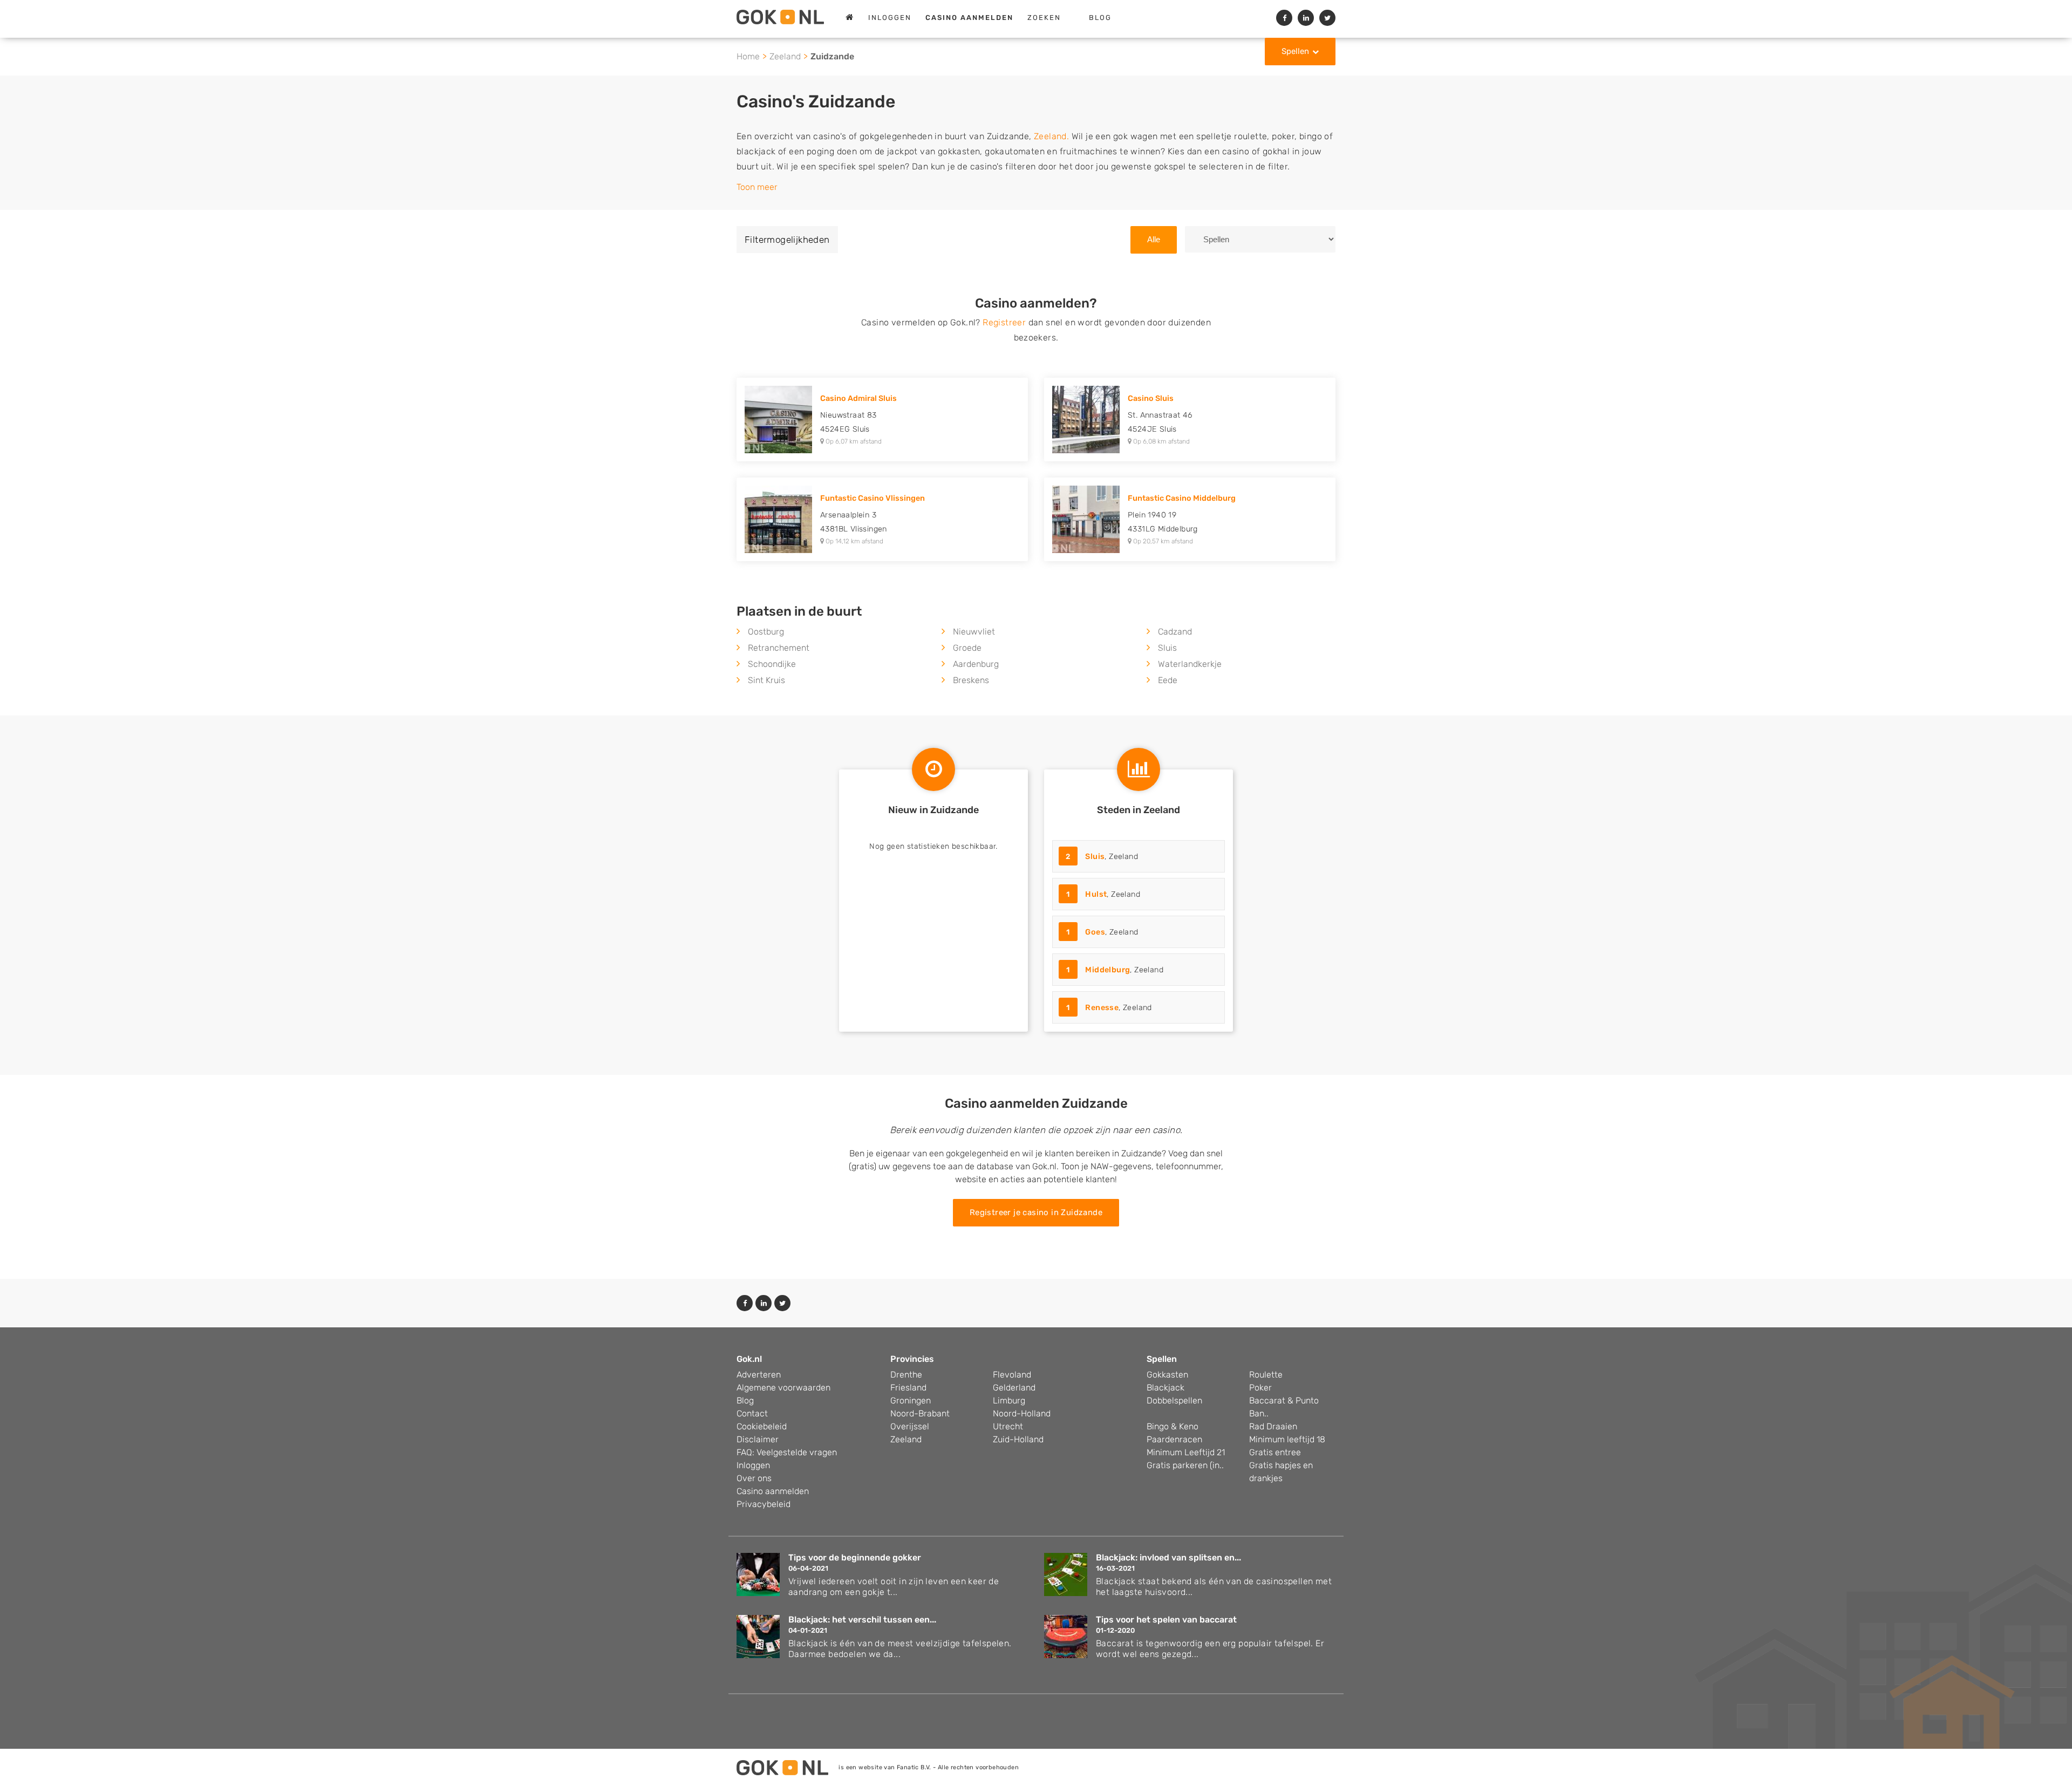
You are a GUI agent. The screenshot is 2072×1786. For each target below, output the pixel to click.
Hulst (1096, 894)
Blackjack (1165, 1388)
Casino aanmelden (773, 1491)
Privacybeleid (764, 1504)
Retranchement (779, 648)
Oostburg (766, 632)
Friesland (908, 1388)
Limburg (1009, 1400)
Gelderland (1014, 1388)
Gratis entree (1275, 1452)
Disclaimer (758, 1439)
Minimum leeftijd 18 (1287, 1439)
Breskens (971, 680)
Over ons (754, 1478)
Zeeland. (1051, 136)
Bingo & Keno (1173, 1426)
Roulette (1266, 1375)
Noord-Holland (1022, 1413)
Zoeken (1044, 18)
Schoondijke (772, 664)
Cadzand (1175, 632)
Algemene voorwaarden (783, 1388)
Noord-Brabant (920, 1413)
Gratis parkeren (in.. (1185, 1465)
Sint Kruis (766, 680)
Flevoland (1012, 1375)
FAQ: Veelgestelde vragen (787, 1452)
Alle (1154, 239)
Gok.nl (749, 1359)
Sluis (1167, 648)
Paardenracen (1174, 1439)
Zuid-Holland (1018, 1439)
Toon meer (757, 187)
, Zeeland (1102, 857)
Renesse (1102, 1008)
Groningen (911, 1400)
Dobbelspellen (1174, 1400)
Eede (1168, 680)
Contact (752, 1413)
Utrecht (1008, 1426)
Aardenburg (976, 664)
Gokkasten (1167, 1375)
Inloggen (890, 18)
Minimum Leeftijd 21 (1186, 1452)
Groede (967, 648)
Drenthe (906, 1375)
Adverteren (759, 1375)
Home (748, 56)
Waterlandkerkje (1190, 664)
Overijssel (910, 1426)
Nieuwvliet (974, 632)
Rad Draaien (1273, 1426)
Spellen (1295, 51)
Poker (1260, 1388)
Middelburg (1107, 970)
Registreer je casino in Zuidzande (1036, 1212)
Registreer (1004, 322)
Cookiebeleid (762, 1426)
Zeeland (785, 56)
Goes (1095, 932)
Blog (1100, 18)
